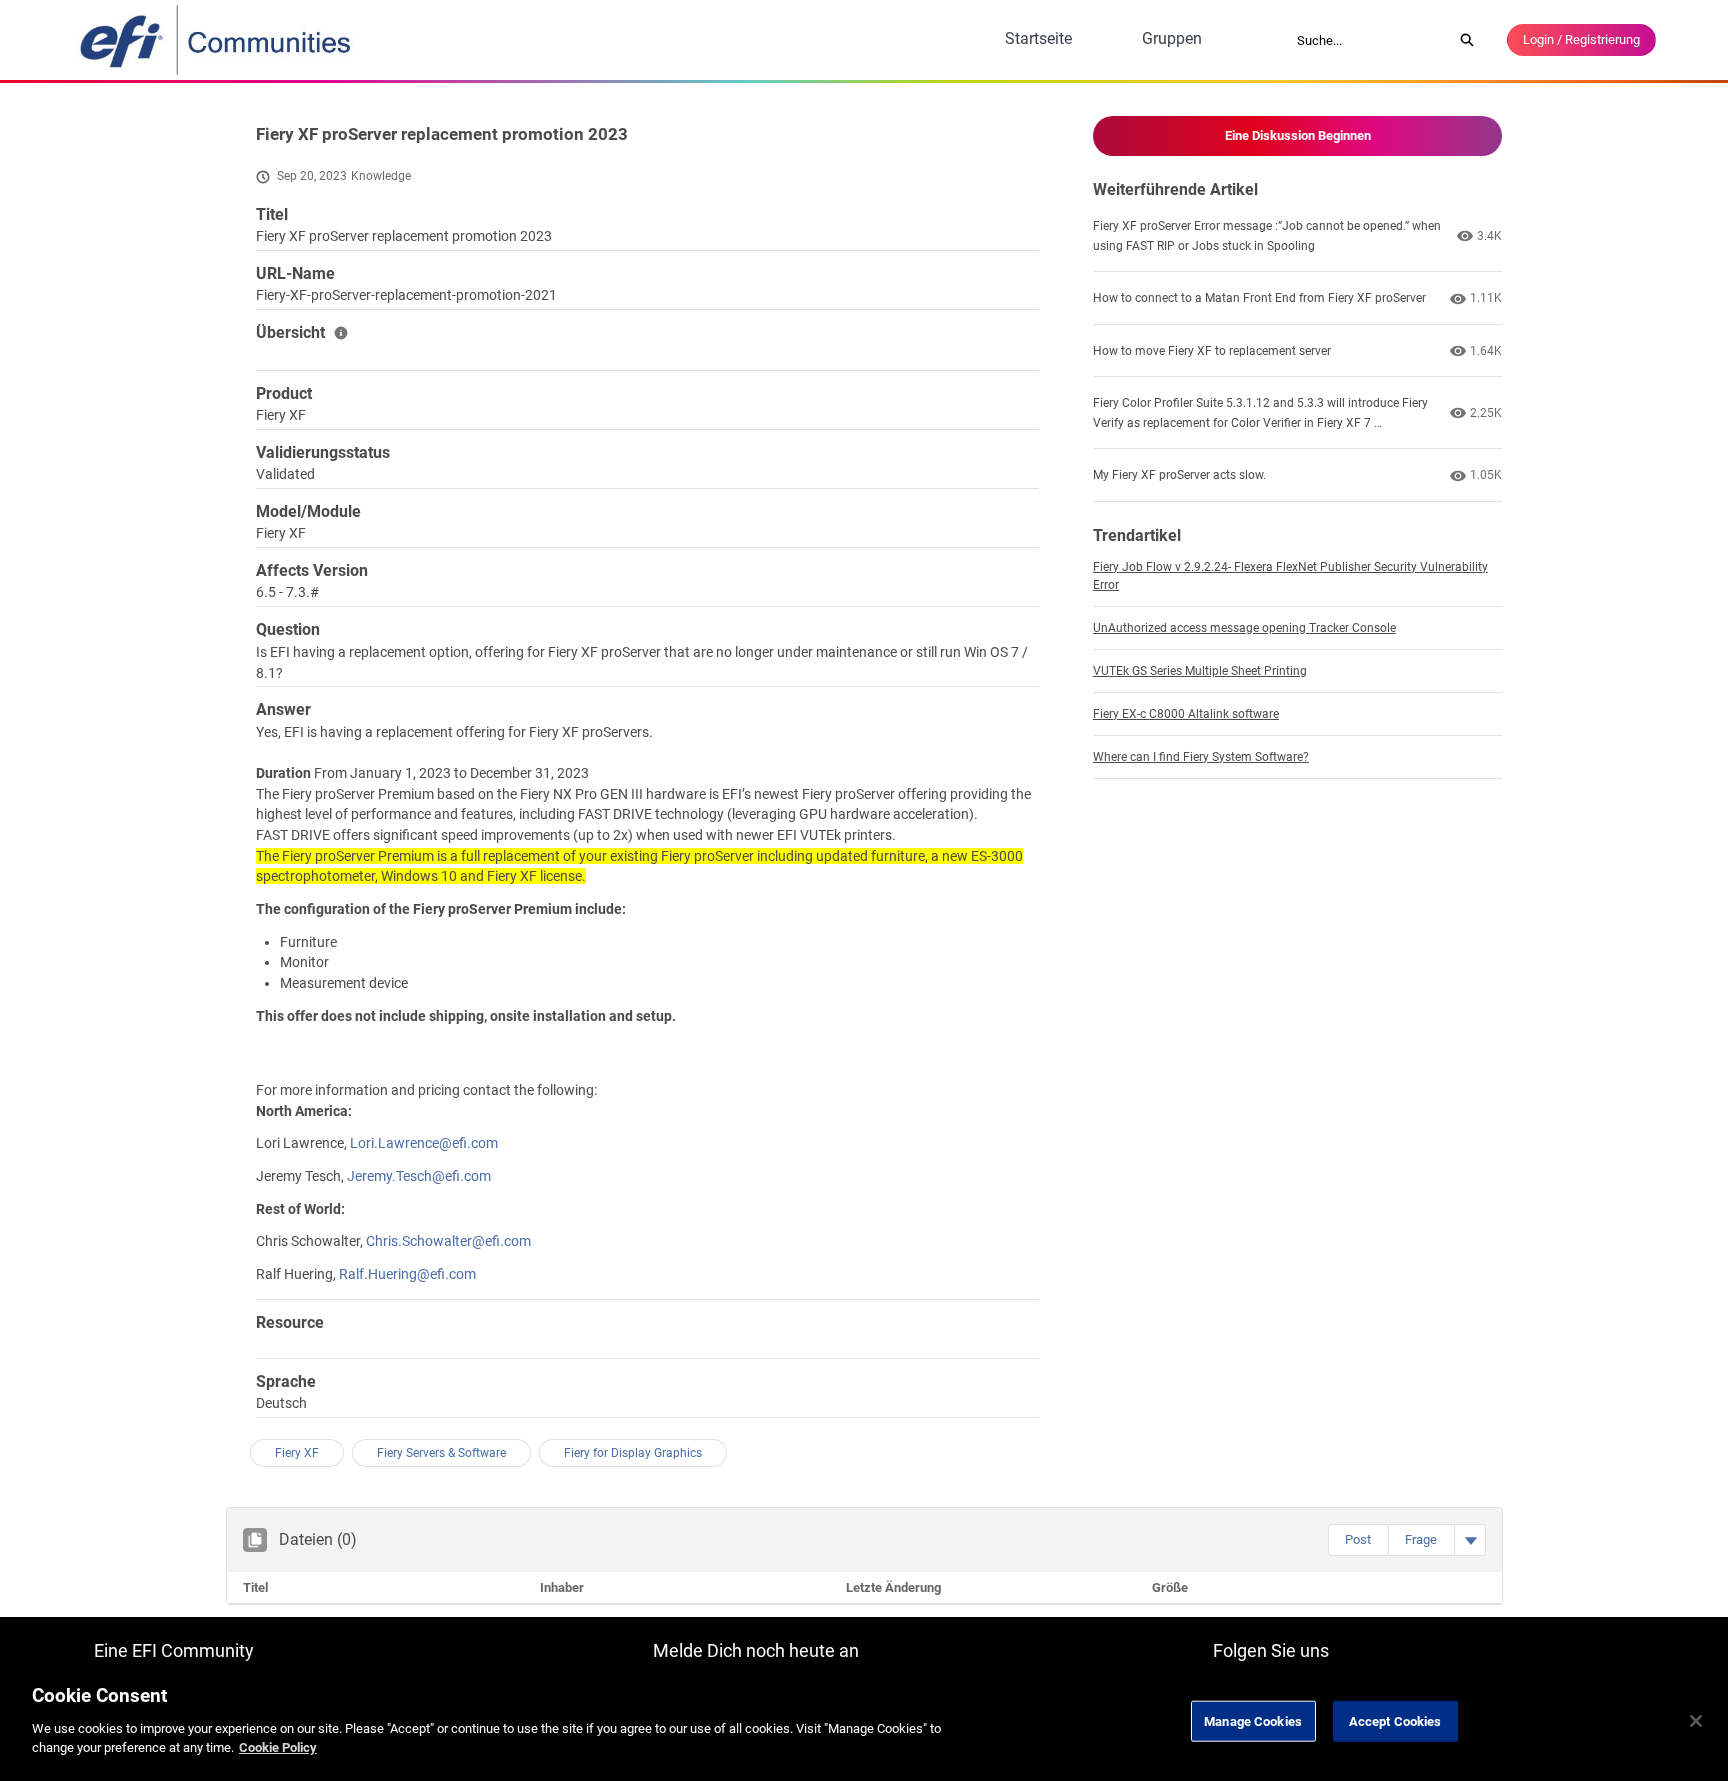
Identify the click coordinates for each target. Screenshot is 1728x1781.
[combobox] (1368, 40)
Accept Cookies (1395, 1720)
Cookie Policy (278, 1747)
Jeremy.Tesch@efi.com (419, 1176)
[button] (1358, 1540)
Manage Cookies (1253, 1720)
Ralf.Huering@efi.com (407, 1274)
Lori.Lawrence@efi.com (424, 1143)
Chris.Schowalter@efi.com (448, 1241)
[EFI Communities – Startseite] (217, 40)
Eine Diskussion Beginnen (1298, 135)
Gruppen (1172, 38)
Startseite (1038, 38)
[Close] (1696, 1721)
